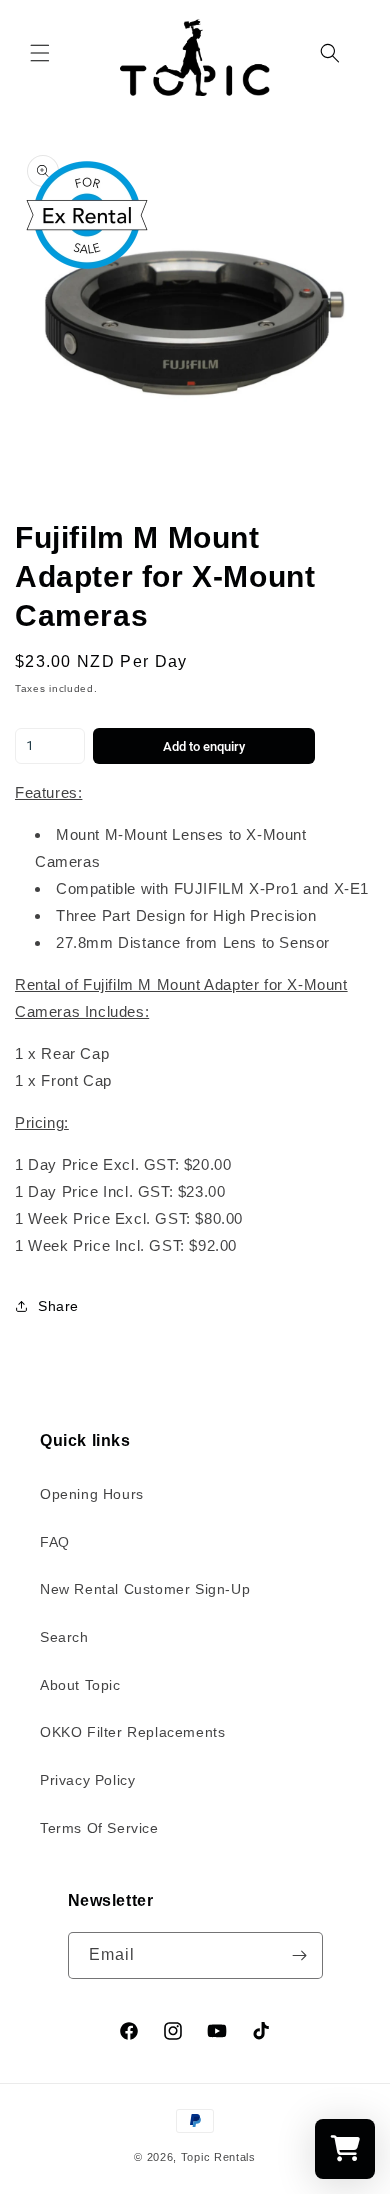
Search (64, 1637)
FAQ (55, 1542)
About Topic (80, 1685)
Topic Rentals (218, 2157)
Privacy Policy (87, 1780)
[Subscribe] (300, 1955)
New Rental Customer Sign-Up (145, 1589)
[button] (40, 53)
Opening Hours (92, 1494)
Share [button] (58, 1306)
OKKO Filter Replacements (132, 1732)
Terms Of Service (99, 1828)
